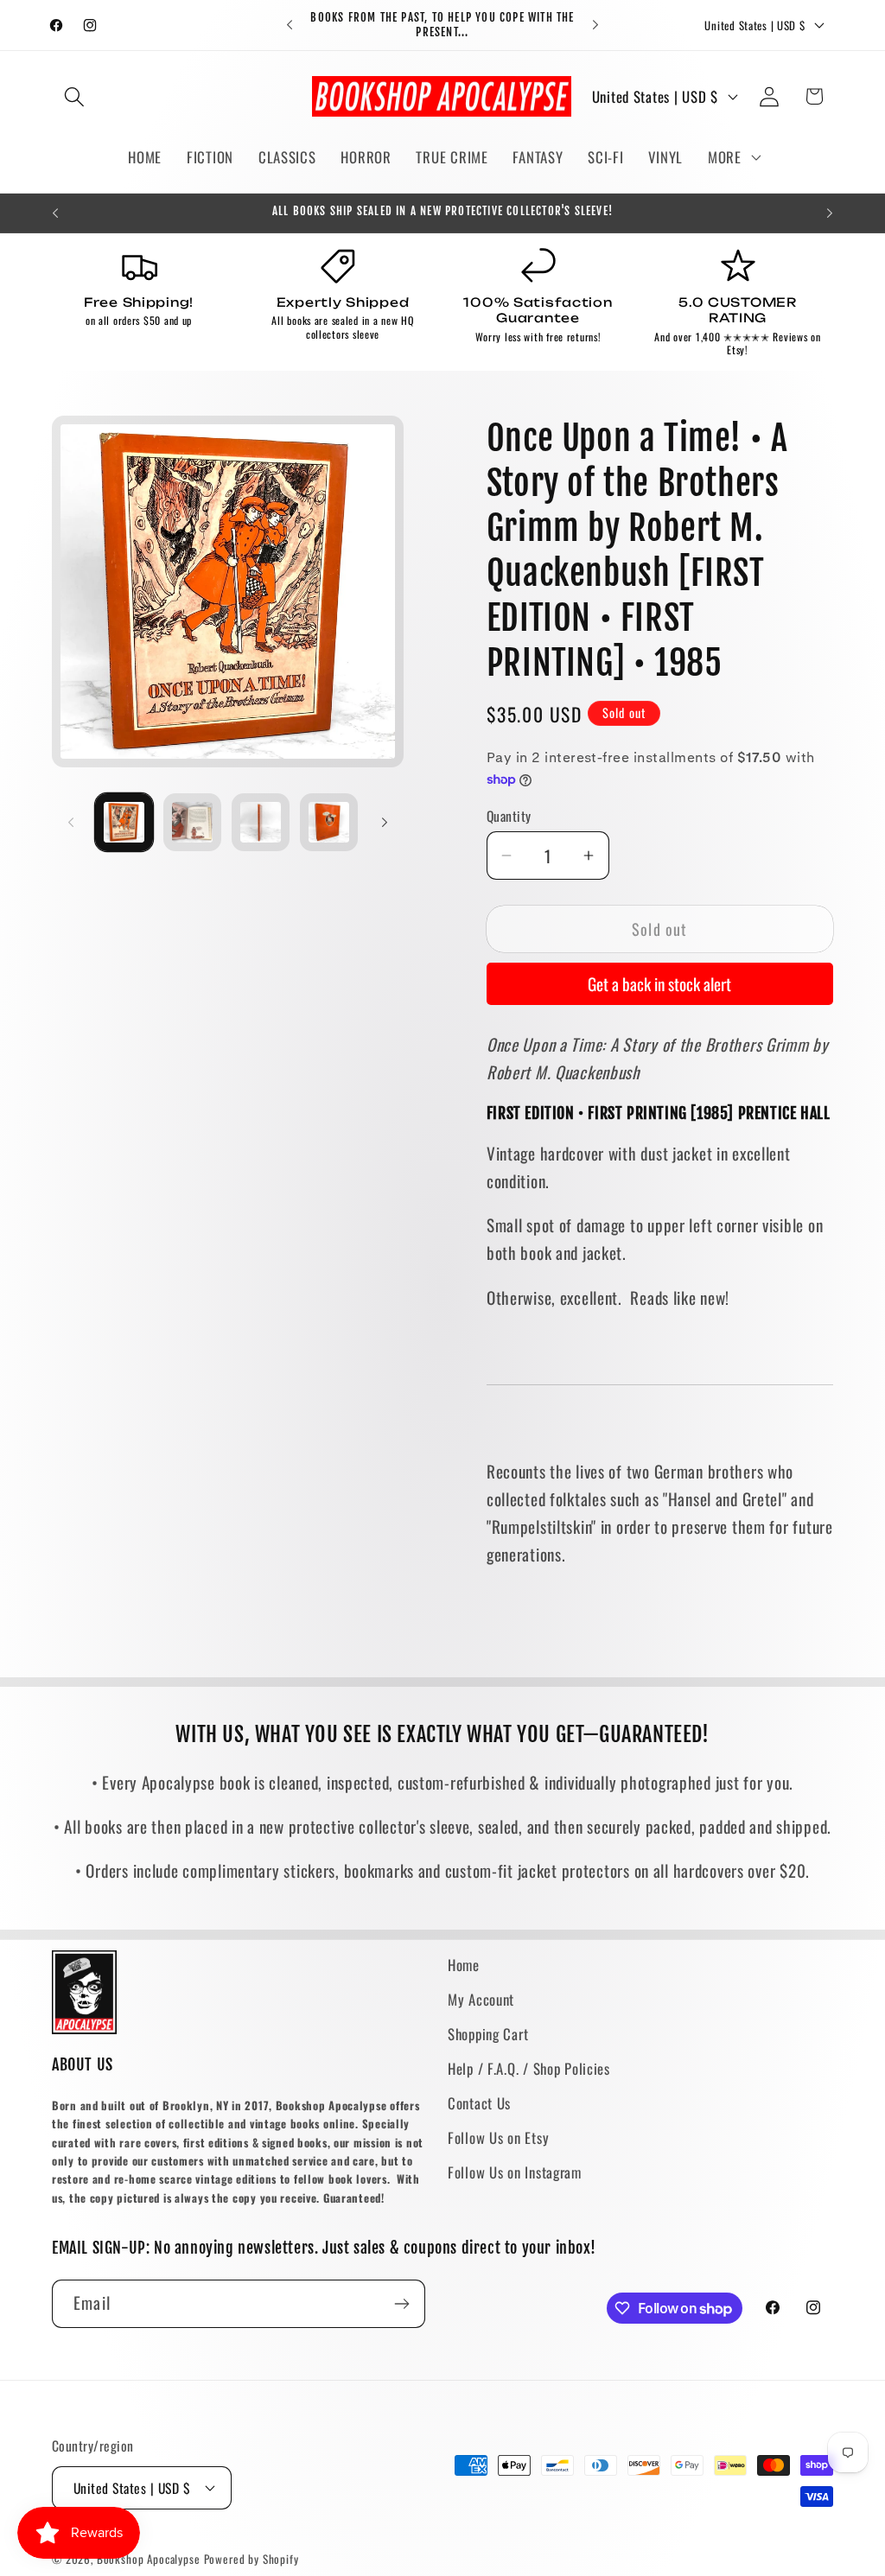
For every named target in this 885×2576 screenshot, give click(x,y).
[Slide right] (385, 822)
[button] (75, 96)
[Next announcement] (595, 25)
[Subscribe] (401, 2304)
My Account (481, 1999)
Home (464, 1965)
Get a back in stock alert (659, 984)
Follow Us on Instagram (515, 2172)
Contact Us (479, 2103)
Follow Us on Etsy (498, 2137)
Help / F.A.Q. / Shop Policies (529, 2068)
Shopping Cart (488, 2034)
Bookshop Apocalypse (149, 2559)
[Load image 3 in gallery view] (261, 822)
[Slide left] (71, 822)
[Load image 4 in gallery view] (329, 822)
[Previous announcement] (290, 25)
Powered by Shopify (251, 2559)
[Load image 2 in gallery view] (192, 822)
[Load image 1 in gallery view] (124, 822)
